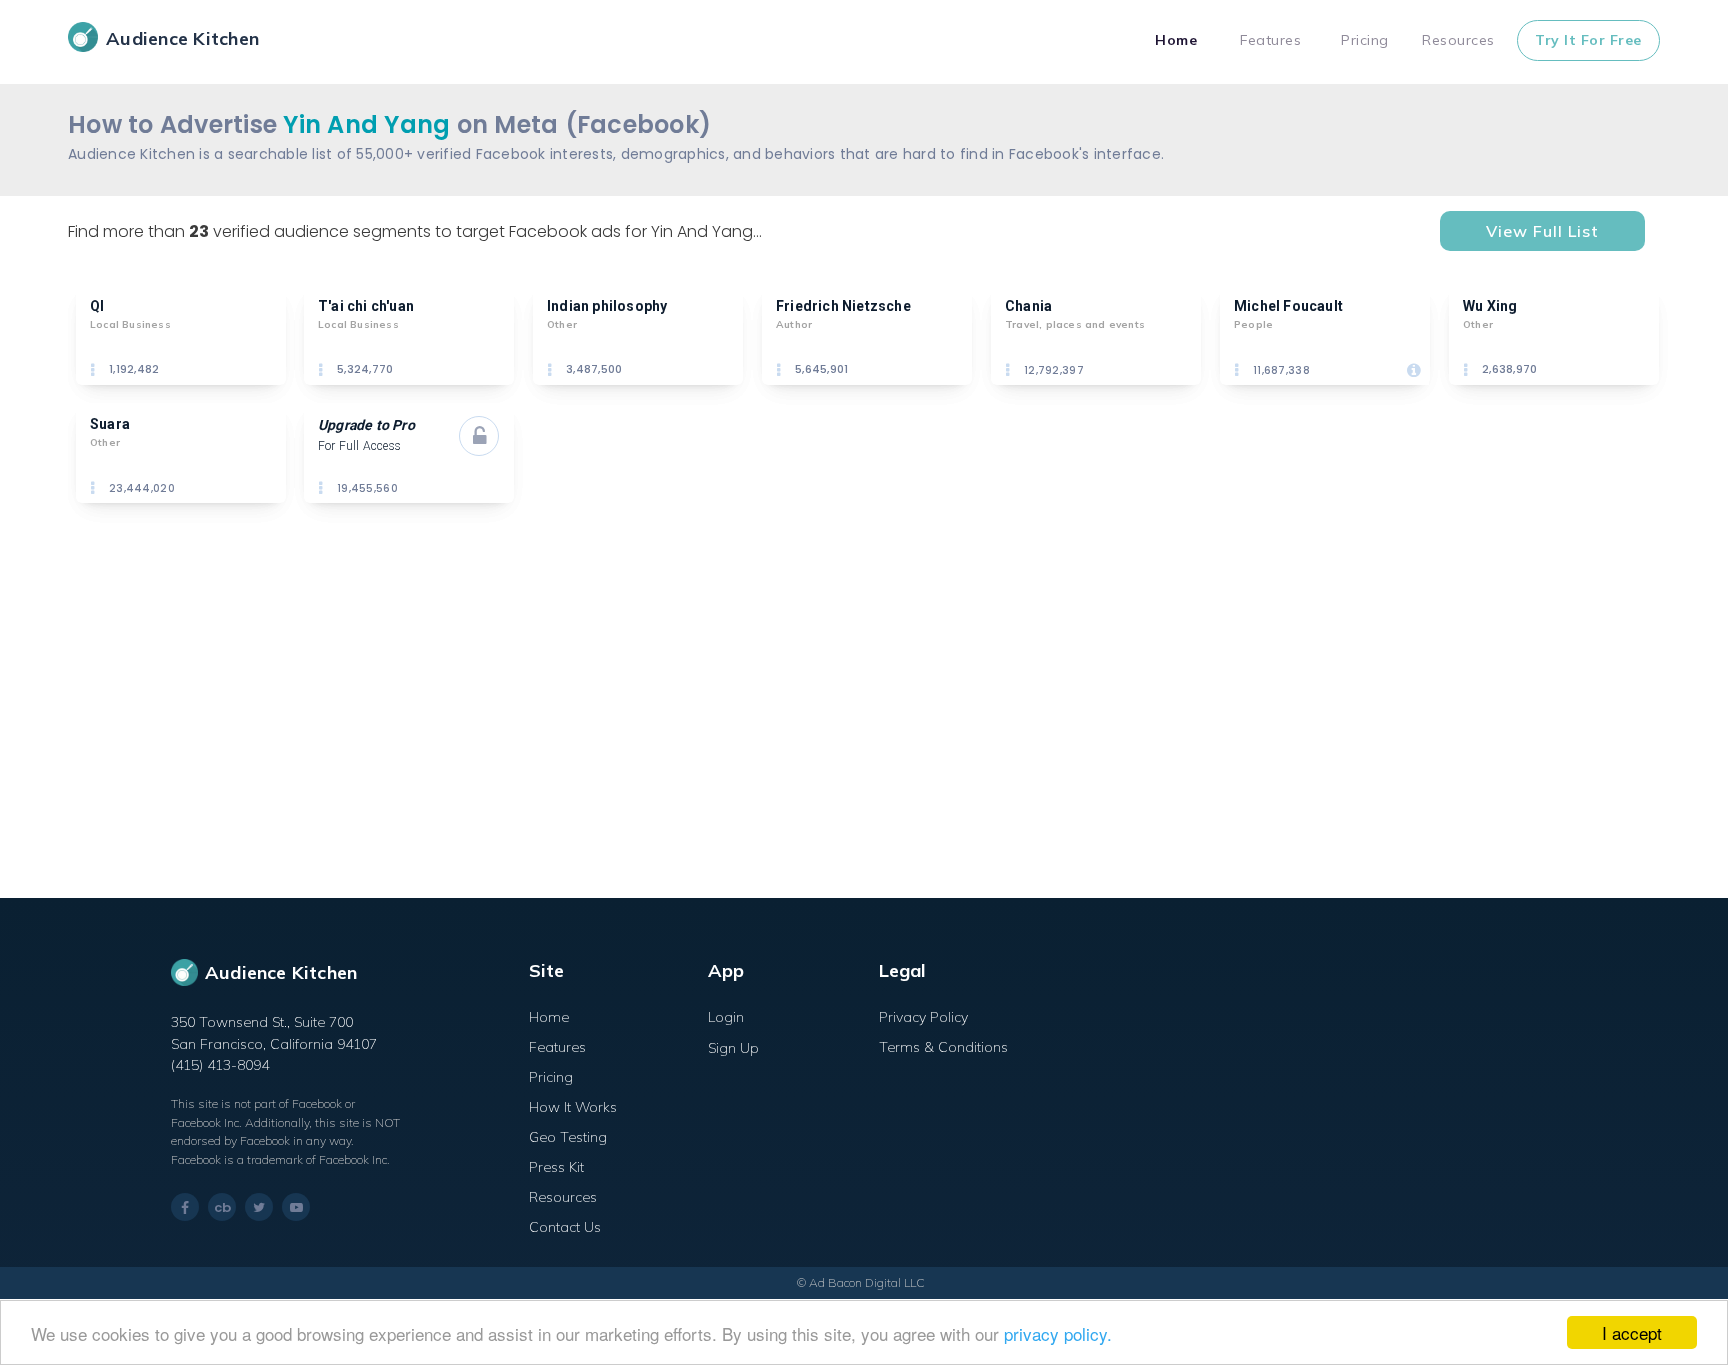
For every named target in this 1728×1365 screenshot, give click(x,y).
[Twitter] (259, 1207)
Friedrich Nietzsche (843, 306)
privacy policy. (1058, 1333)
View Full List (1542, 231)
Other (562, 324)
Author (794, 324)
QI (97, 306)
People (1253, 324)
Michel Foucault (1288, 306)
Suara (110, 424)
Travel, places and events (1075, 324)
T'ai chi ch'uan (366, 306)
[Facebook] (185, 1207)
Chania (1028, 306)
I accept (1632, 1332)
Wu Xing (1490, 306)
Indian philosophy (607, 306)
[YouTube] (296, 1207)
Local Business (130, 324)
